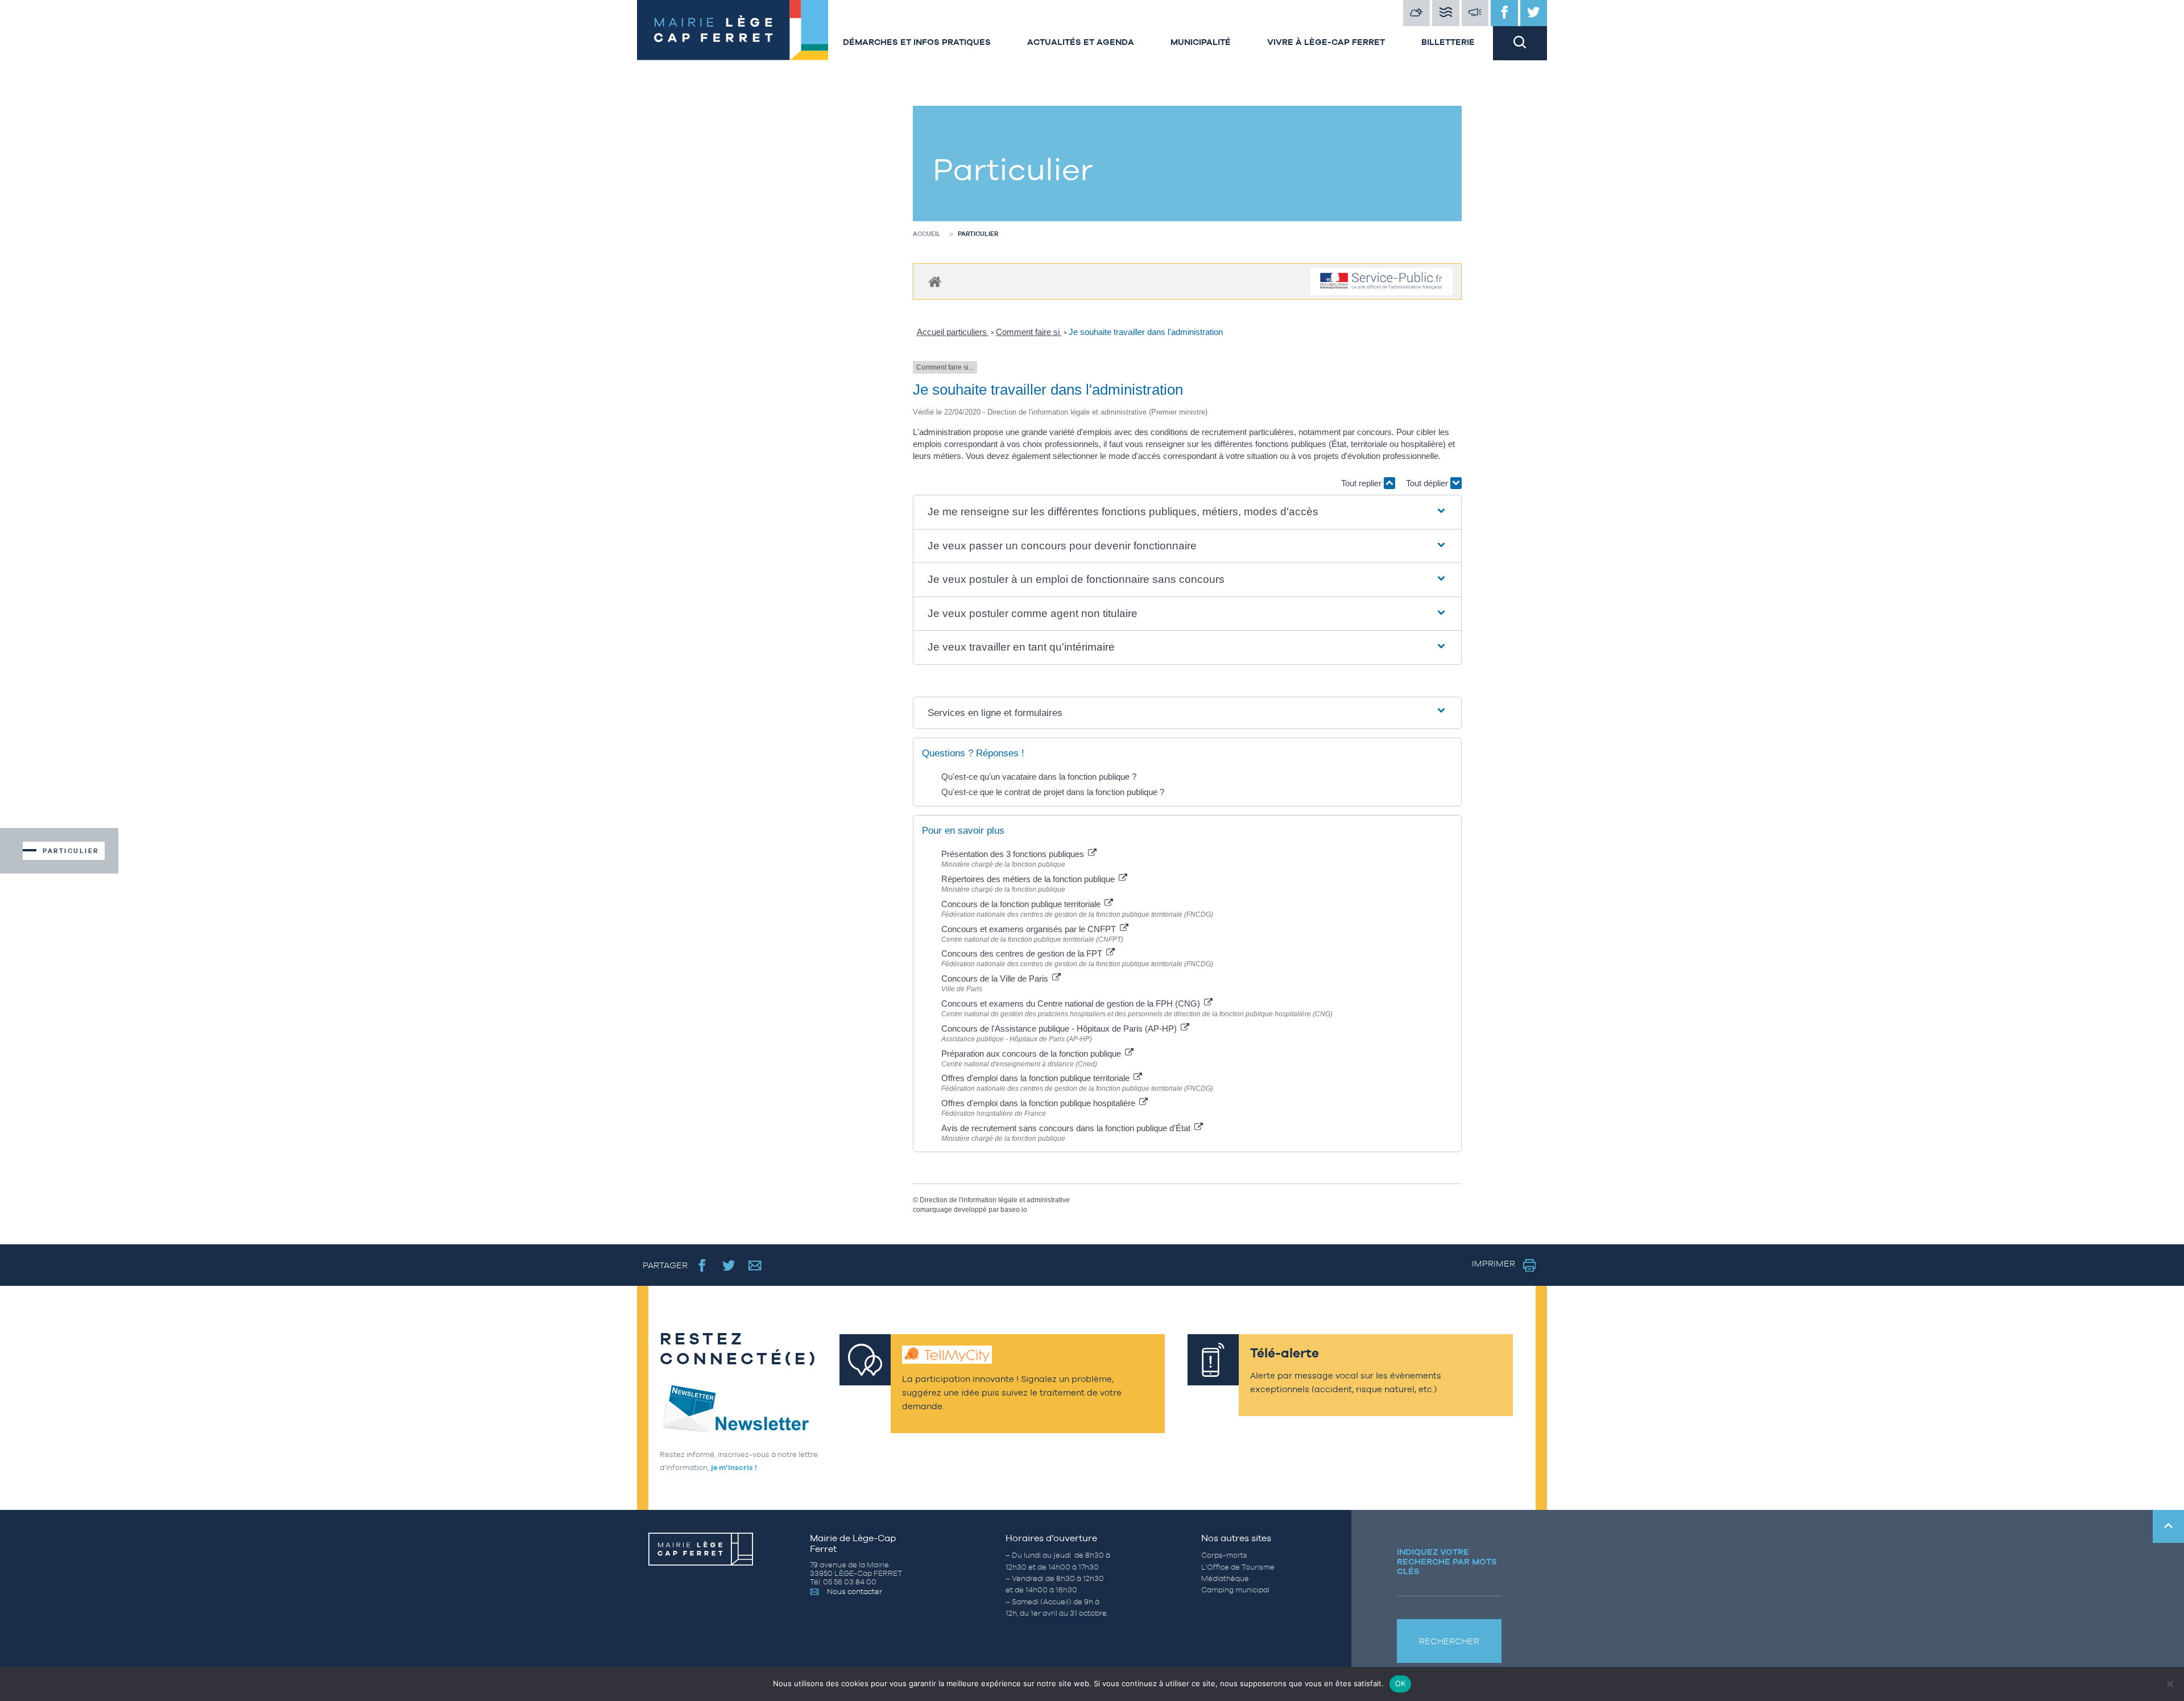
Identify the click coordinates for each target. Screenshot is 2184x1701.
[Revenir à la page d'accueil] (731, 30)
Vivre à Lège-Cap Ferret (1326, 42)
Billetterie (1448, 42)
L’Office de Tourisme (1238, 1567)
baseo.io (1014, 1210)
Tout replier (1362, 483)
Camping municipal (1235, 1590)
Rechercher (1449, 1641)
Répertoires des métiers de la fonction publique (1029, 879)
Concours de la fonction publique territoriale (1022, 904)
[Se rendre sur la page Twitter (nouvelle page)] (729, 1265)
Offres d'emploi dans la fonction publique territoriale (1037, 1078)
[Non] (2170, 1684)
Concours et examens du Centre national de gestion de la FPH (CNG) (1072, 1003)
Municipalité (1201, 42)
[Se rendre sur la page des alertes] (1475, 13)
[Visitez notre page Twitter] (1534, 13)
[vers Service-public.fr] (1381, 282)
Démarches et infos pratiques (917, 42)
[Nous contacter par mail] (755, 1265)
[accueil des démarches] (935, 281)
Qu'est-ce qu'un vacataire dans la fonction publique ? (1039, 777)
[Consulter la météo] (1417, 13)
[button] (1188, 512)
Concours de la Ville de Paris (996, 978)
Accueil (927, 234)
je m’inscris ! (734, 1468)
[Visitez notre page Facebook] (1504, 13)
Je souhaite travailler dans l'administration (1146, 332)
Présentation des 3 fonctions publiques (1014, 854)
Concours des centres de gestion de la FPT (1023, 953)
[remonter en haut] (2168, 1526)
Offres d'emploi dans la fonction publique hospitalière (1039, 1103)
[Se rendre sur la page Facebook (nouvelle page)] (702, 1265)
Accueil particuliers (953, 332)
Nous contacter (855, 1592)
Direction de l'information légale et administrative (995, 1200)
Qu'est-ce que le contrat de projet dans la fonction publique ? (1053, 792)
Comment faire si (1029, 332)
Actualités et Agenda (1081, 42)
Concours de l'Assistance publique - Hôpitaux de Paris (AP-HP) (1060, 1029)
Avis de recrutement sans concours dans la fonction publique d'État (1067, 1128)
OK (1401, 1683)
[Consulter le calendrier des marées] (1446, 13)
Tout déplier (1428, 483)
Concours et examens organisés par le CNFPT (1030, 929)
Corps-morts (1224, 1555)
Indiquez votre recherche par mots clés (1447, 1561)
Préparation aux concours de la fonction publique (1032, 1054)
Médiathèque (1225, 1578)
